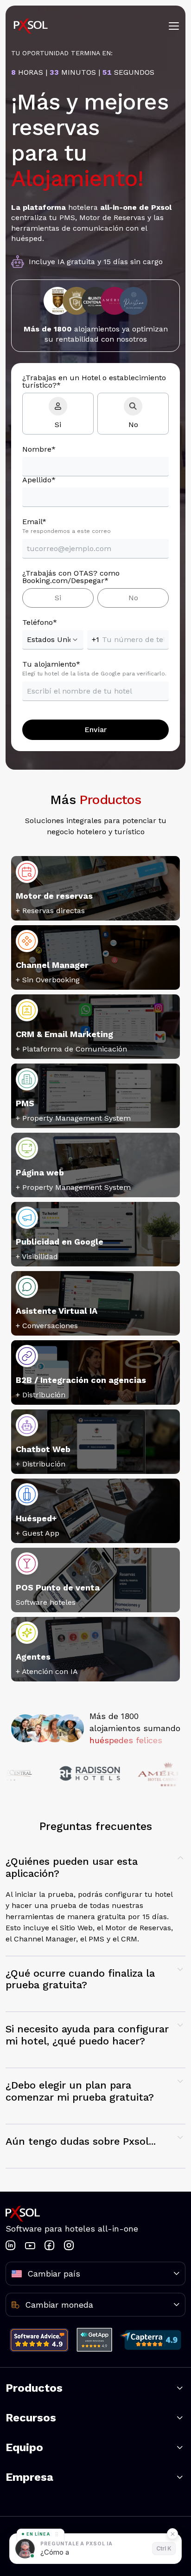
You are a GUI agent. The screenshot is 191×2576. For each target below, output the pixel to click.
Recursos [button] (31, 2418)
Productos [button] (34, 2388)
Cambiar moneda (59, 2305)
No (133, 425)
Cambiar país (54, 2274)
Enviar (95, 730)
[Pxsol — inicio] (31, 26)
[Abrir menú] (174, 26)
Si (58, 425)
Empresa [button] (29, 2477)
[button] (95, 1900)
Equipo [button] (24, 2447)
